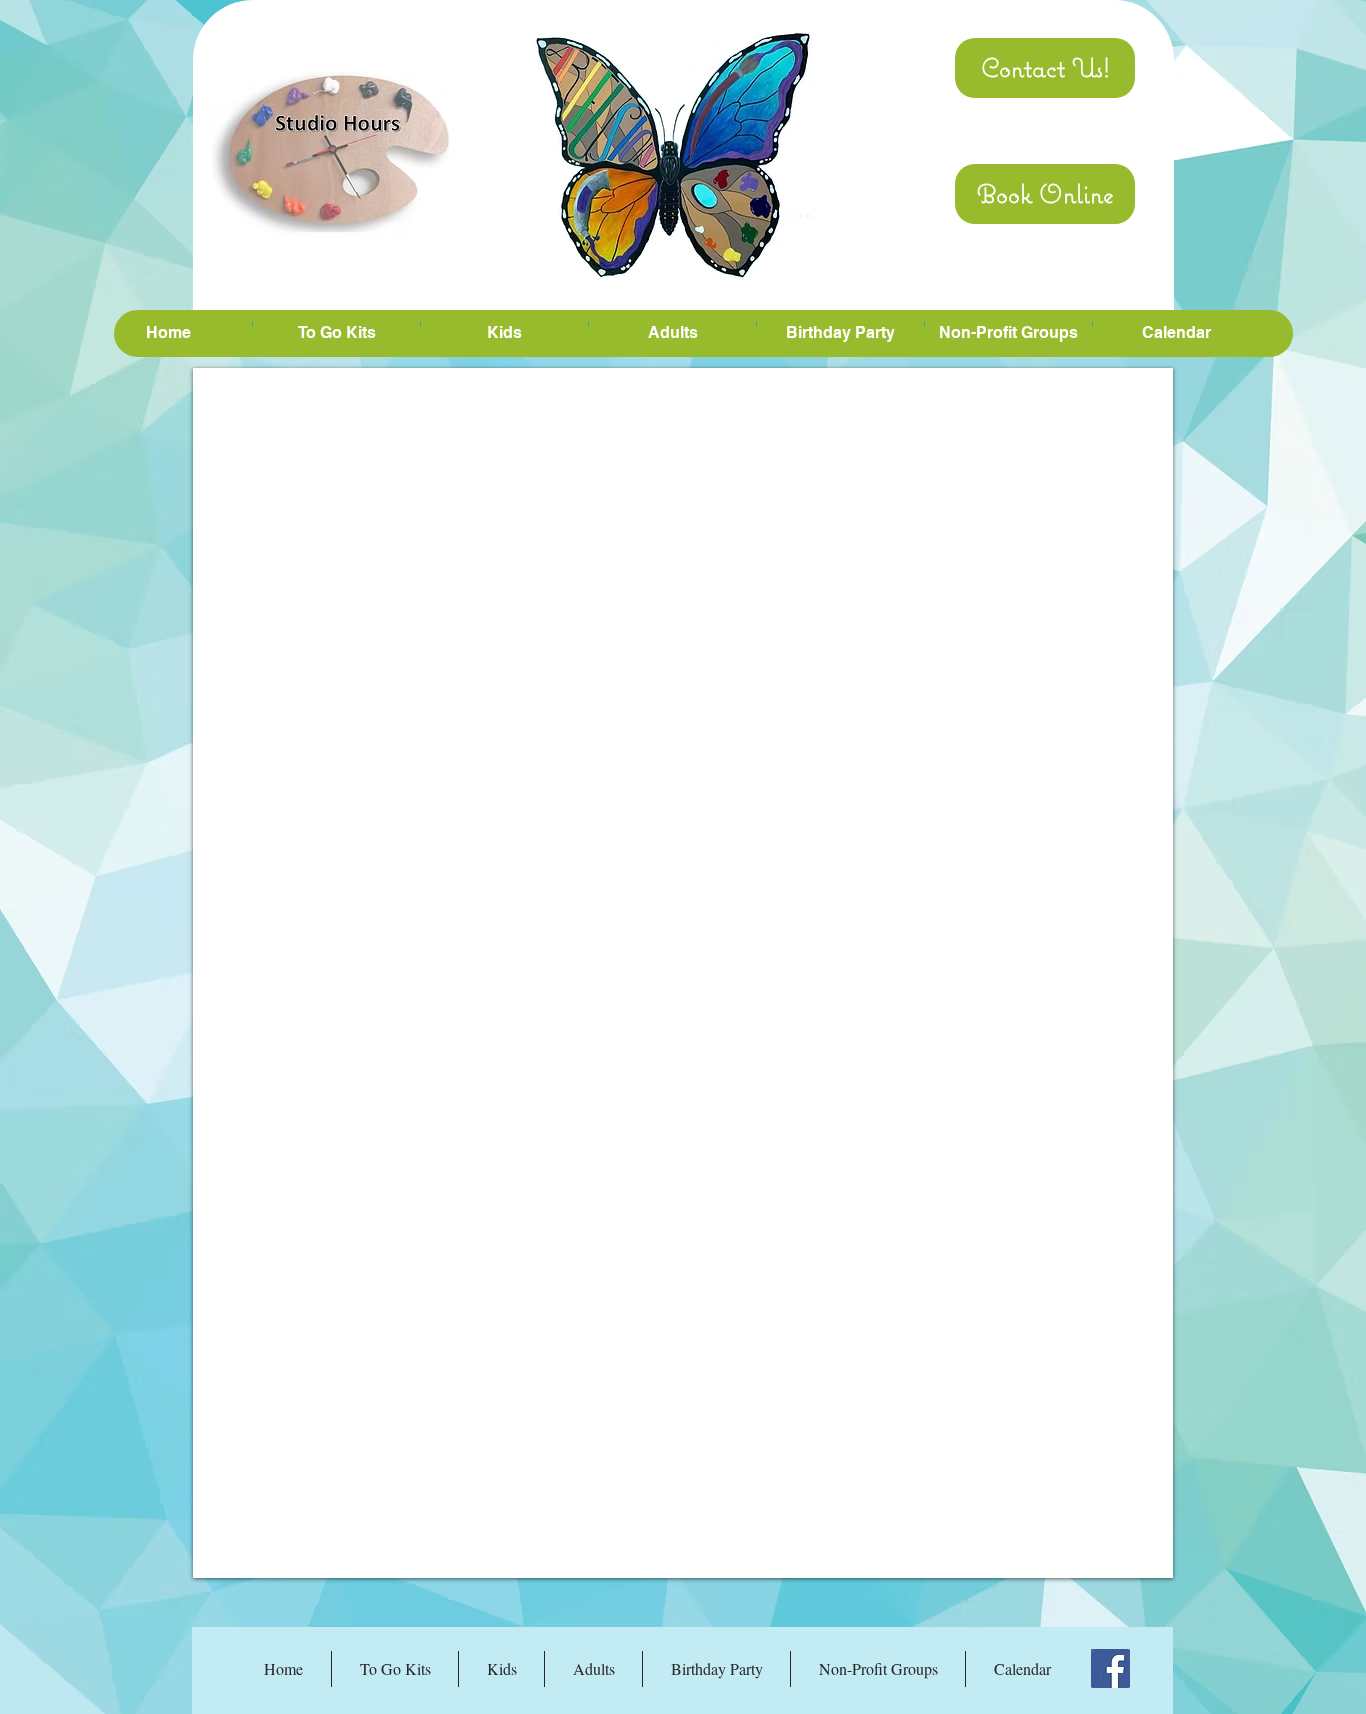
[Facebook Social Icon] (1110, 1668)
